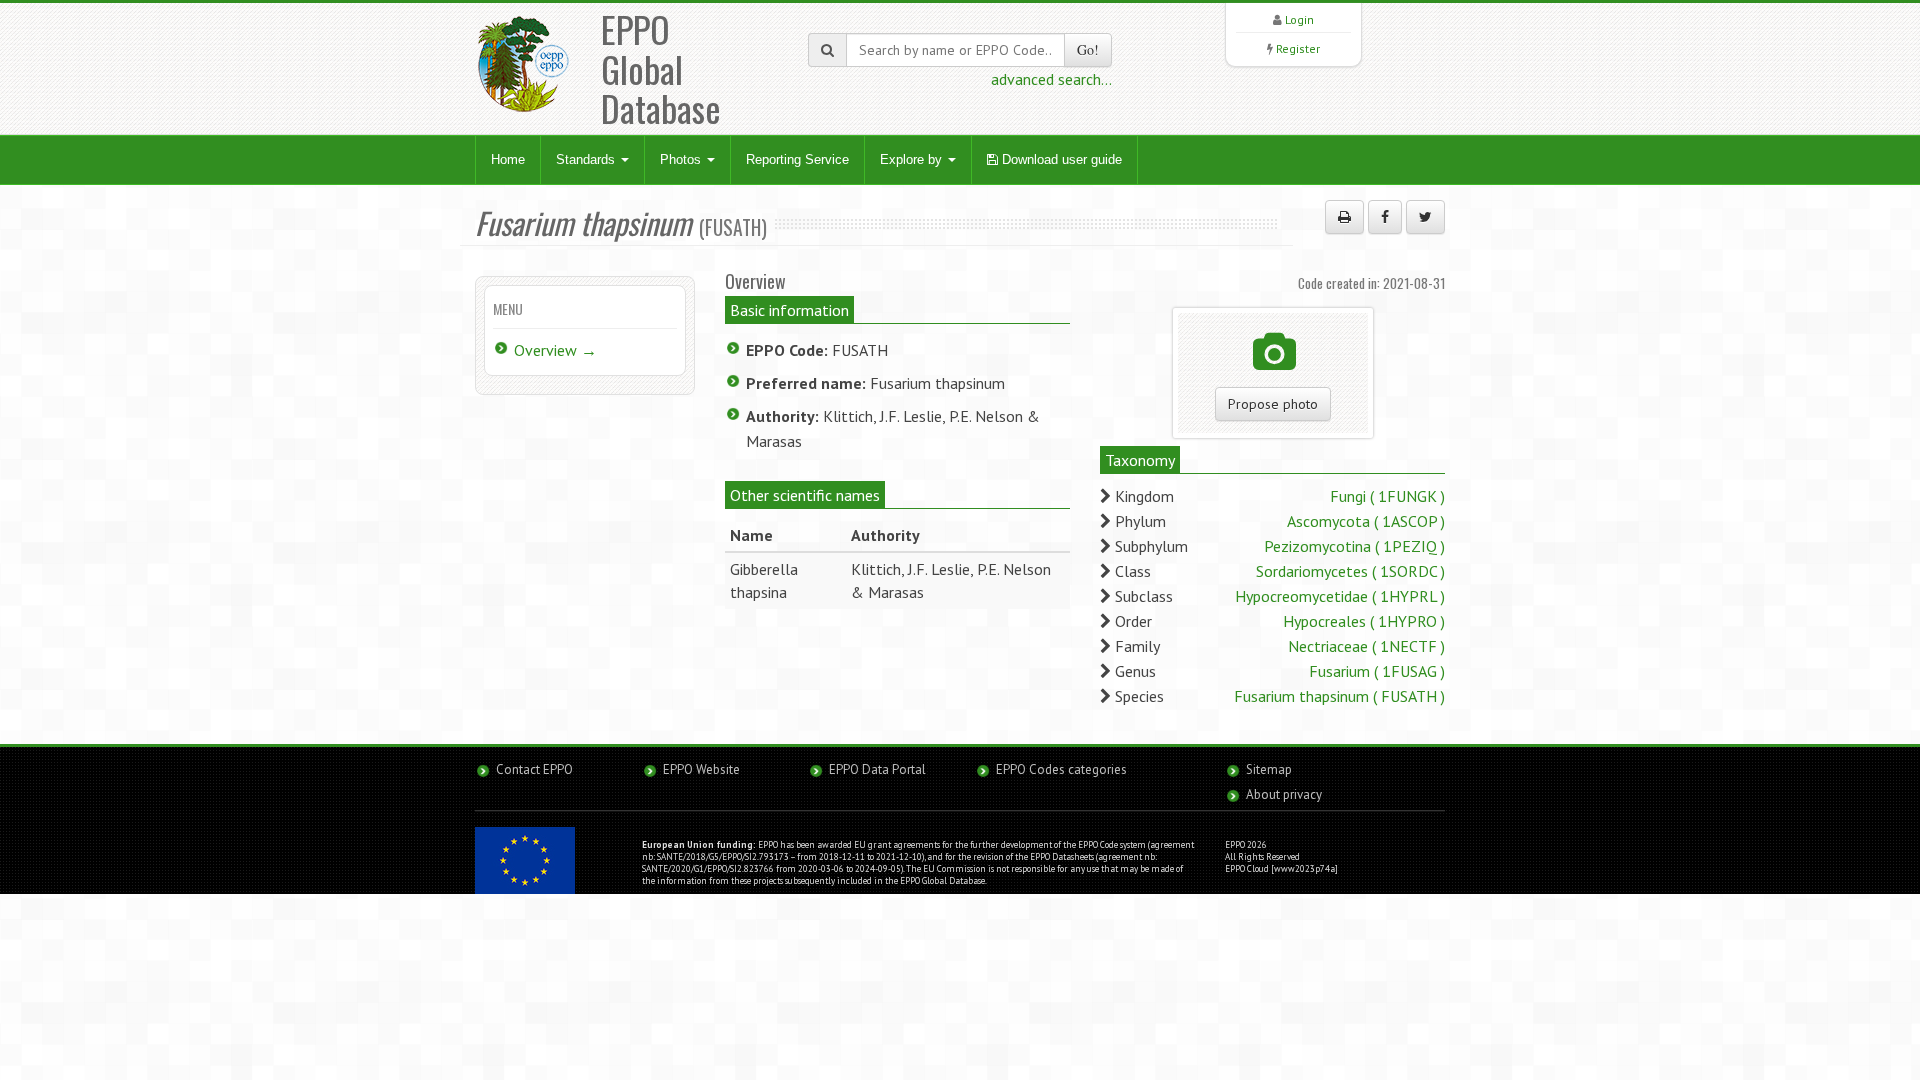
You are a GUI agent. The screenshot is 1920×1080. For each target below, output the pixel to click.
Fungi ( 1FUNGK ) (1387, 496)
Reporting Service (797, 159)
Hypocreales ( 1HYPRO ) (1364, 621)
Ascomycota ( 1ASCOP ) (1366, 521)
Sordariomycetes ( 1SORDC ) (1350, 571)
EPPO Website (701, 769)
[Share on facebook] (1385, 217)
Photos (682, 159)
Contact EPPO (534, 769)
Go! (1088, 49)
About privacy (1284, 794)
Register (1298, 48)
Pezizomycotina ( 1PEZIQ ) (1354, 546)
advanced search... (1051, 79)
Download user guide (1060, 159)
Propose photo (1273, 404)
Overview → (555, 350)
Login (1299, 19)
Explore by (913, 159)
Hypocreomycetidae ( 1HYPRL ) (1340, 596)
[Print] (1344, 217)
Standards (587, 159)
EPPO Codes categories (1061, 769)
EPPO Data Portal (877, 769)
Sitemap (1269, 769)
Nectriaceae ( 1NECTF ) (1366, 646)
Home (508, 159)
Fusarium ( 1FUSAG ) (1377, 671)
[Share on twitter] (1425, 217)
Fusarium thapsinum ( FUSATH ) (1339, 696)
